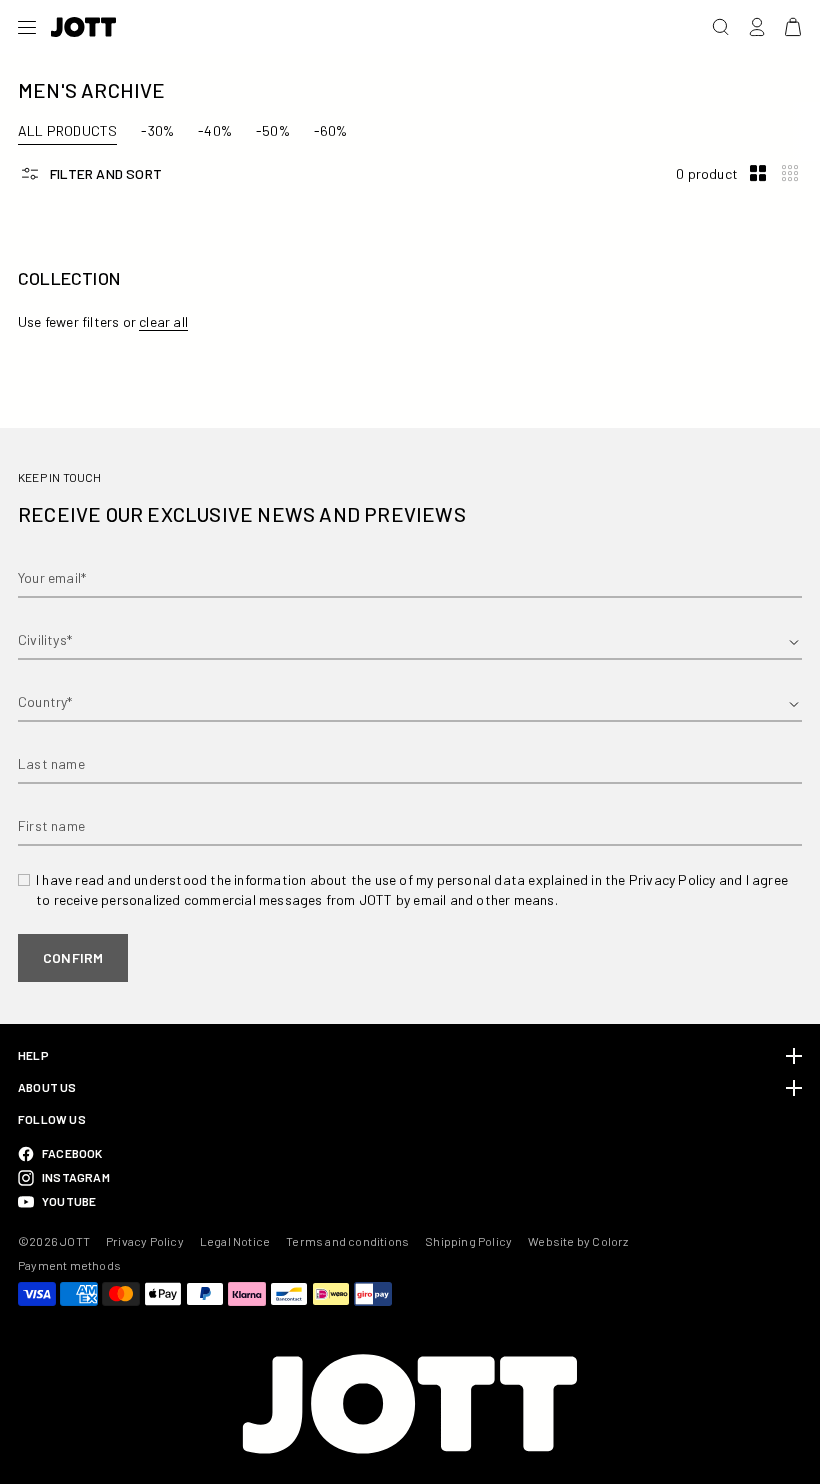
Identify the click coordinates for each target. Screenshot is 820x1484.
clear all (163, 321)
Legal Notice (235, 1241)
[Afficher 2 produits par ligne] (758, 173)
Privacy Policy (145, 1241)
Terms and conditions (347, 1241)
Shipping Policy (468, 1241)
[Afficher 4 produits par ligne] (790, 173)
